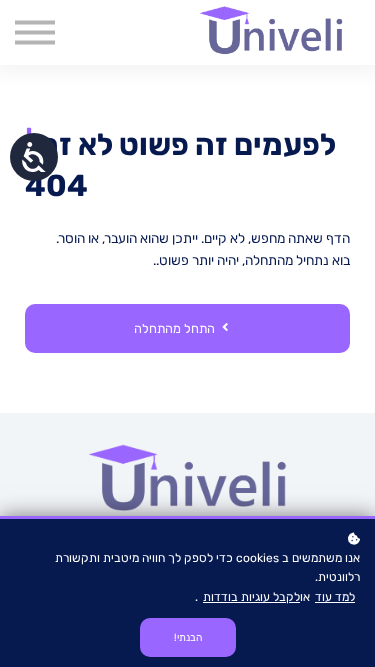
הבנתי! (188, 637)
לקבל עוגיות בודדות (251, 597)
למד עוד (335, 597)
